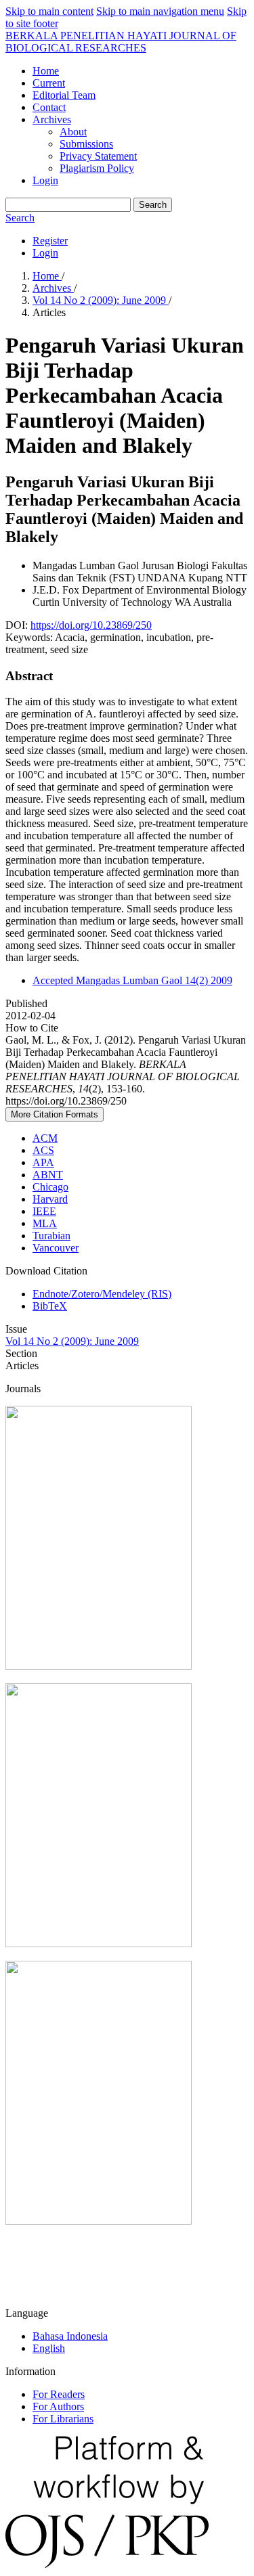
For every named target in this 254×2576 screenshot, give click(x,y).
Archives (52, 119)
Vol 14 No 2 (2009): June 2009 (101, 300)
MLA (45, 1223)
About (73, 132)
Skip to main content (49, 11)
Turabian (51, 1236)
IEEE (44, 1211)
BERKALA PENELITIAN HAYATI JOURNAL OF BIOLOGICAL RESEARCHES (121, 42)
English (49, 2348)
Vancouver (56, 1248)
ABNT (48, 1175)
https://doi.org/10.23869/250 (91, 625)
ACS (43, 1150)
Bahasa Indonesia (70, 2336)
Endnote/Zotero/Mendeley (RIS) (102, 1294)
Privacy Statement (98, 156)
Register (50, 241)
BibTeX (50, 1306)
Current (49, 83)
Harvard (50, 1199)
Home (46, 71)
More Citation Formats (55, 1114)
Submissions (86, 144)
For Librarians (63, 2419)
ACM (45, 1138)
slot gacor (26, 2290)
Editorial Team (64, 95)
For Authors (58, 2406)
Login (45, 180)
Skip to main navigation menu (160, 11)
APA (43, 1162)
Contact (49, 107)
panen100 (26, 2267)
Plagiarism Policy (97, 168)
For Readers (59, 2394)
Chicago (50, 1187)
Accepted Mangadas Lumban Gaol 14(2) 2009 (132, 980)
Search (153, 205)
